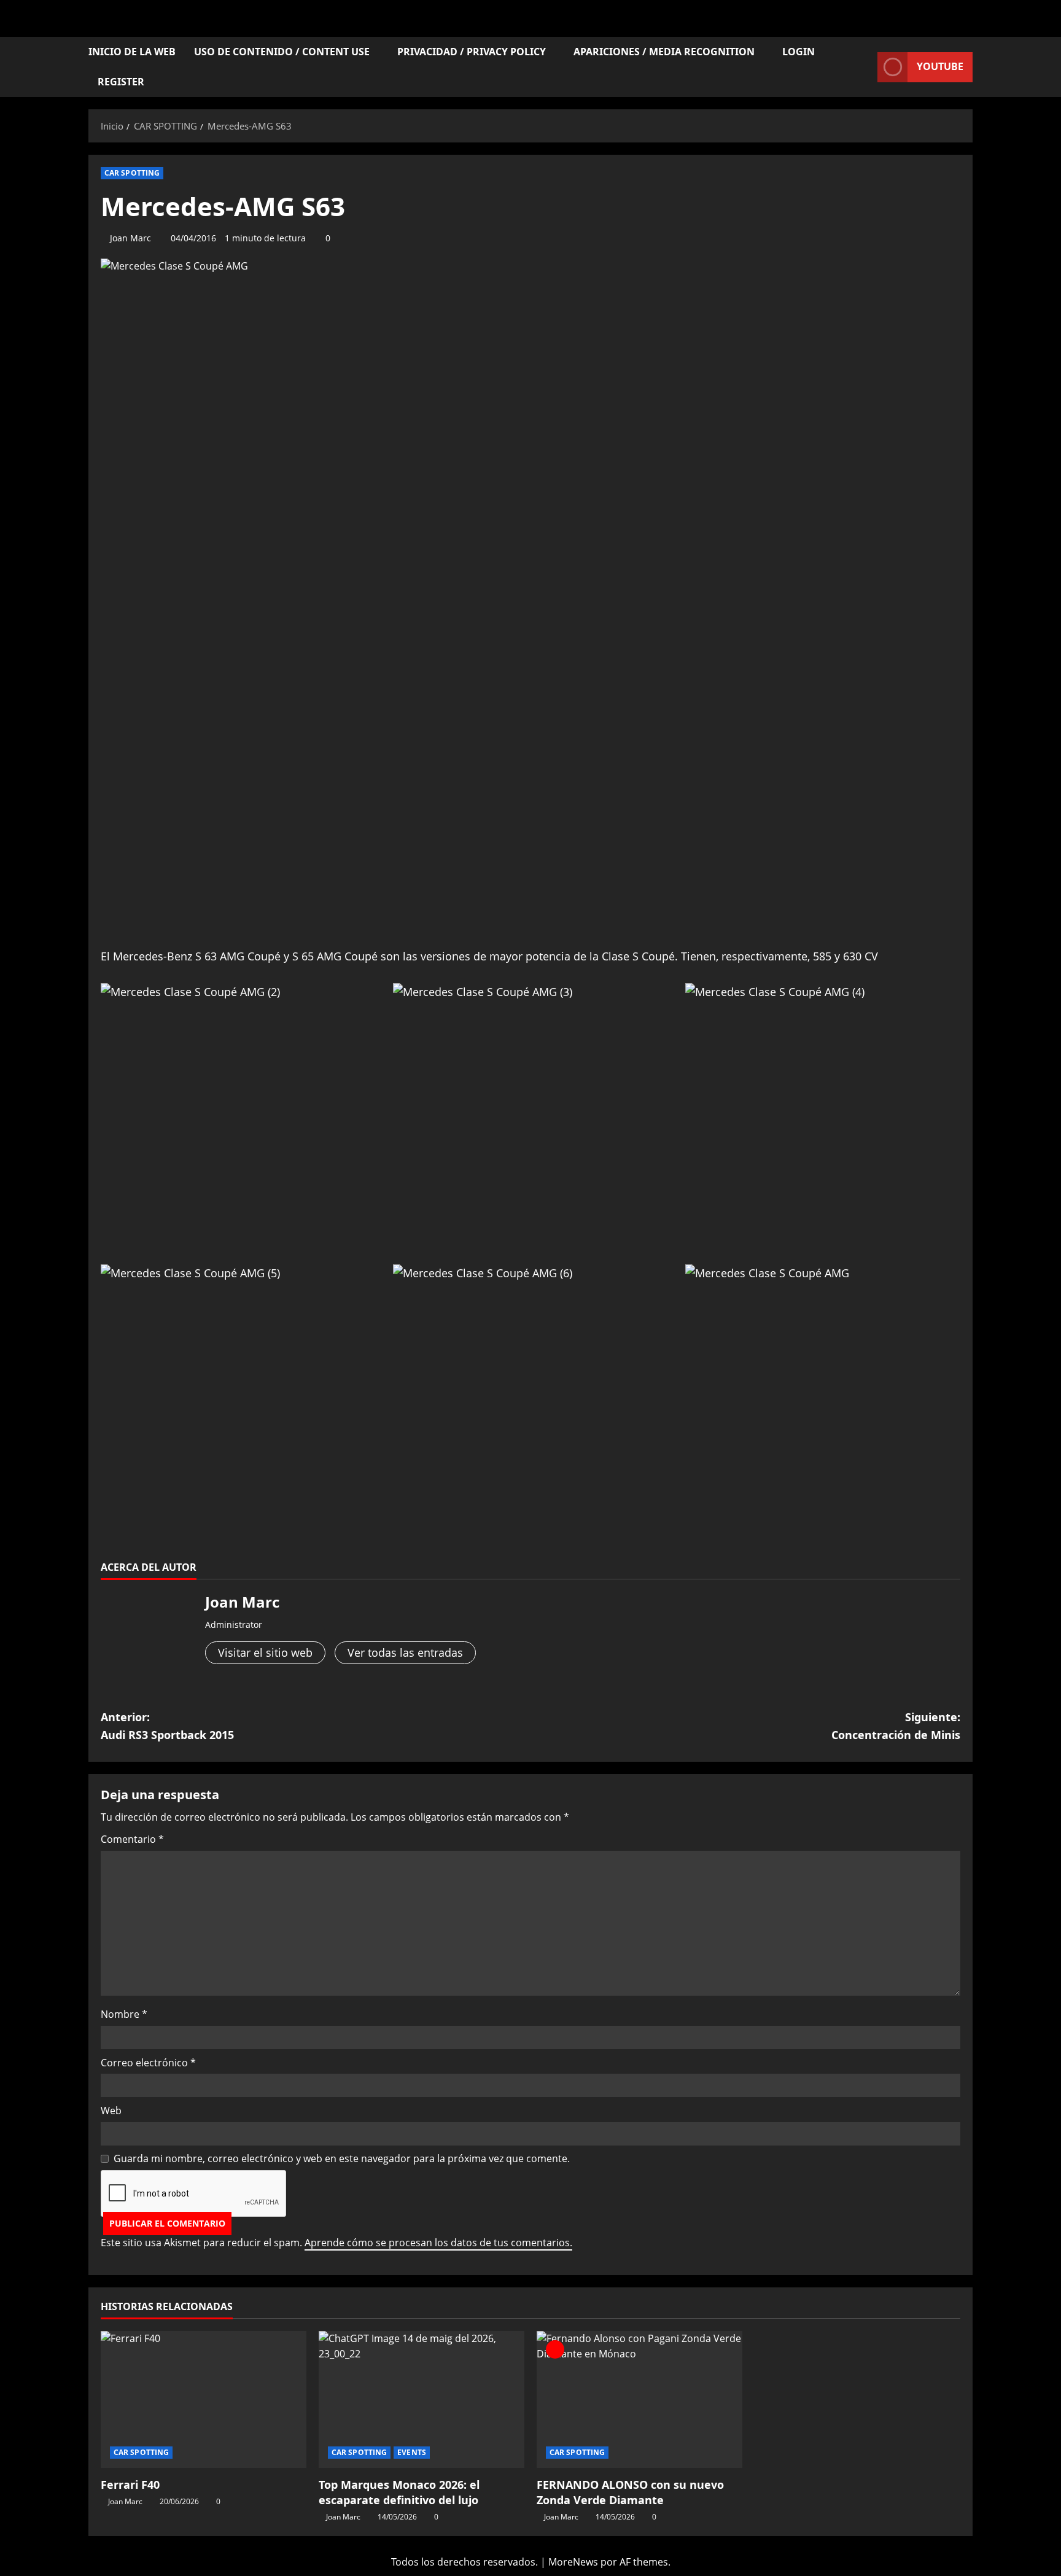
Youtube (940, 66)
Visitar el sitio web (265, 1652)
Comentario (132, 1839)
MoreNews (573, 2562)
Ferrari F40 (130, 2485)
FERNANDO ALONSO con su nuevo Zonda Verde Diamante (630, 2492)
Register (121, 82)
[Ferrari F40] (204, 2399)
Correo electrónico (148, 2063)
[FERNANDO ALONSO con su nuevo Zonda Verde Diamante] (639, 2399)
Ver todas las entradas (405, 1652)
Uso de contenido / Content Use (282, 52)
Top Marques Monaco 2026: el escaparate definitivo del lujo (399, 2492)
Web (111, 2111)
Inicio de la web (132, 52)
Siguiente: (896, 1726)
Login (799, 52)
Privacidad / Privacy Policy (472, 52)
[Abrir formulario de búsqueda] (865, 67)
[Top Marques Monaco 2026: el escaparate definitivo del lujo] (422, 2399)
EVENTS (412, 2452)
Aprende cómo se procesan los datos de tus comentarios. (438, 2243)
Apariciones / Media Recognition (664, 52)
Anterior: (167, 1726)
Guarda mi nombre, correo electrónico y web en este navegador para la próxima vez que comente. (342, 2158)
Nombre (124, 2014)
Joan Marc (130, 238)
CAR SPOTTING (132, 173)
